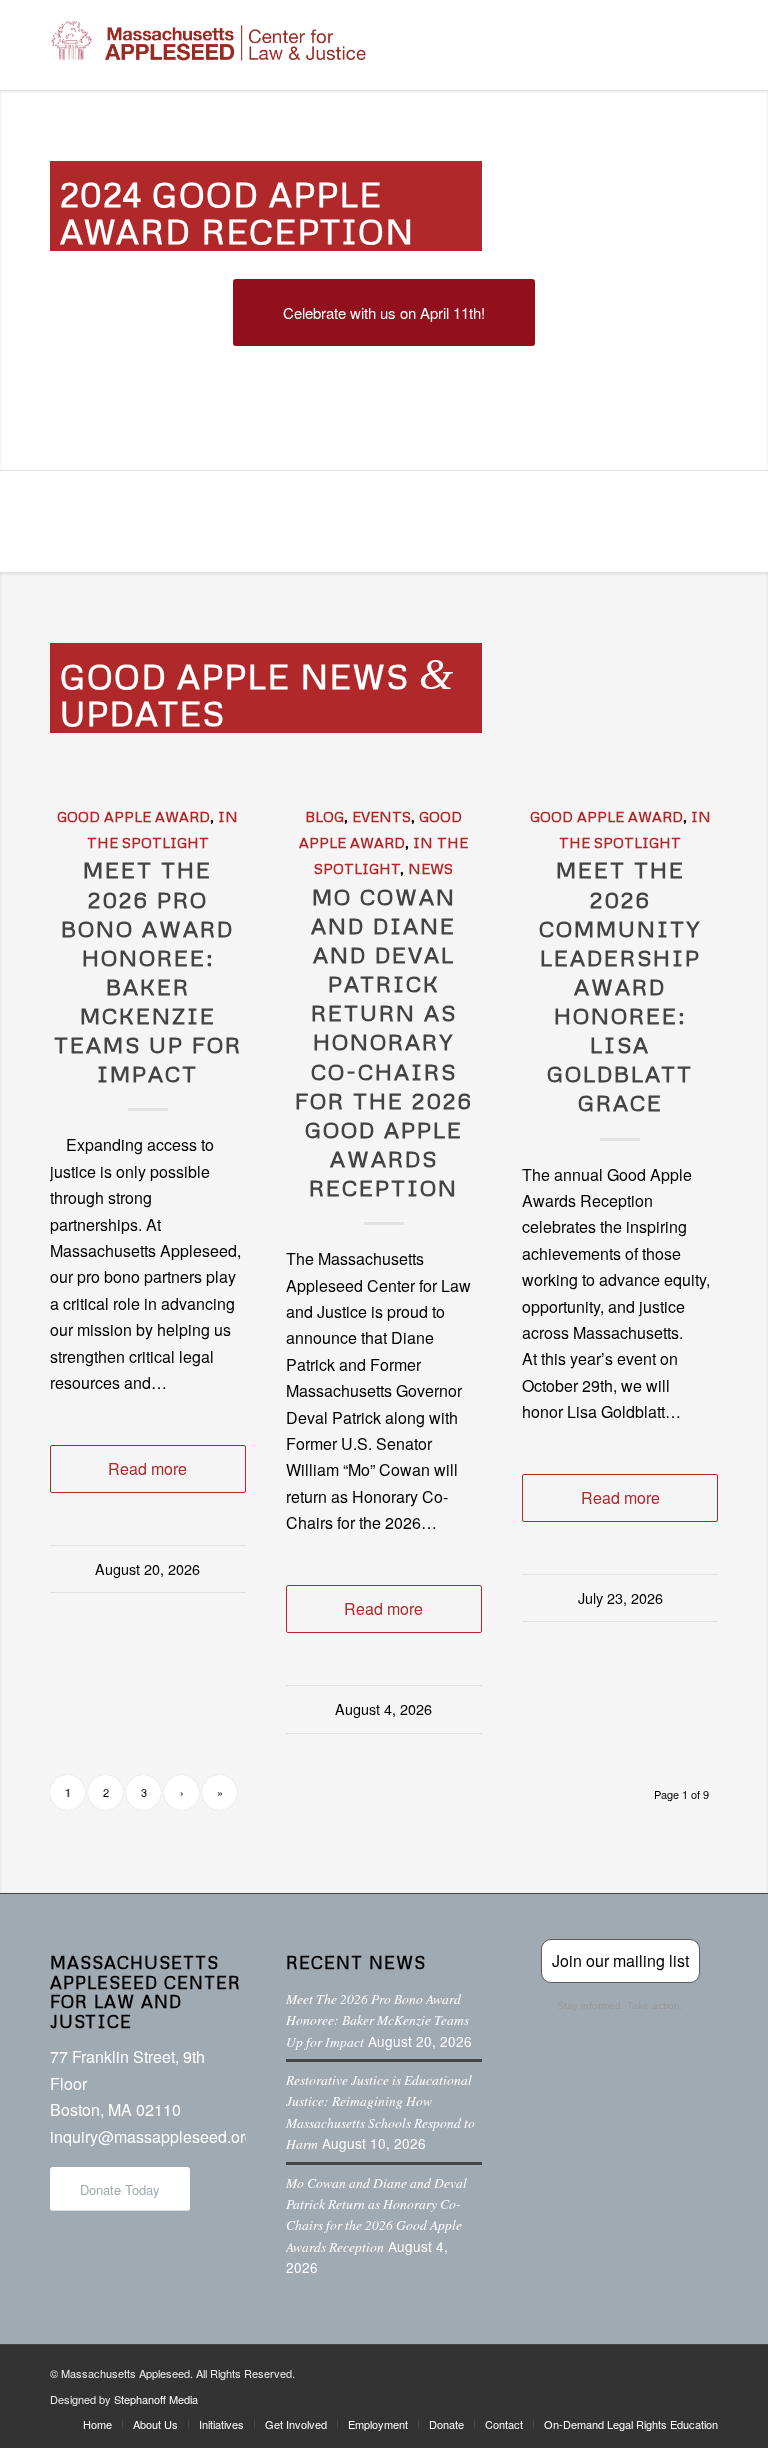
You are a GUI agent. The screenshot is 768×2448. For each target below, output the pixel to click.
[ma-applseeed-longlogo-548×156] (208, 45)
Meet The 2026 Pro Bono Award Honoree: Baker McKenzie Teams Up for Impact (148, 971)
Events (381, 816)
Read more (147, 1468)
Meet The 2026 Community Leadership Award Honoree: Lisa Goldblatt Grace (620, 985)
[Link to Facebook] (583, 2370)
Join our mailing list (620, 1960)
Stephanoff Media (156, 2399)
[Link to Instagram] (643, 2370)
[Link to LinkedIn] (673, 2370)
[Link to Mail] (703, 2370)
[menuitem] (97, 2424)
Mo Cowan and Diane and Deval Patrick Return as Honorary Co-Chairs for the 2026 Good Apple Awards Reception (384, 1041)
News (430, 868)
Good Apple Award (133, 816)
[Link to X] (613, 2370)
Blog (324, 816)
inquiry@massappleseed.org (152, 2136)
